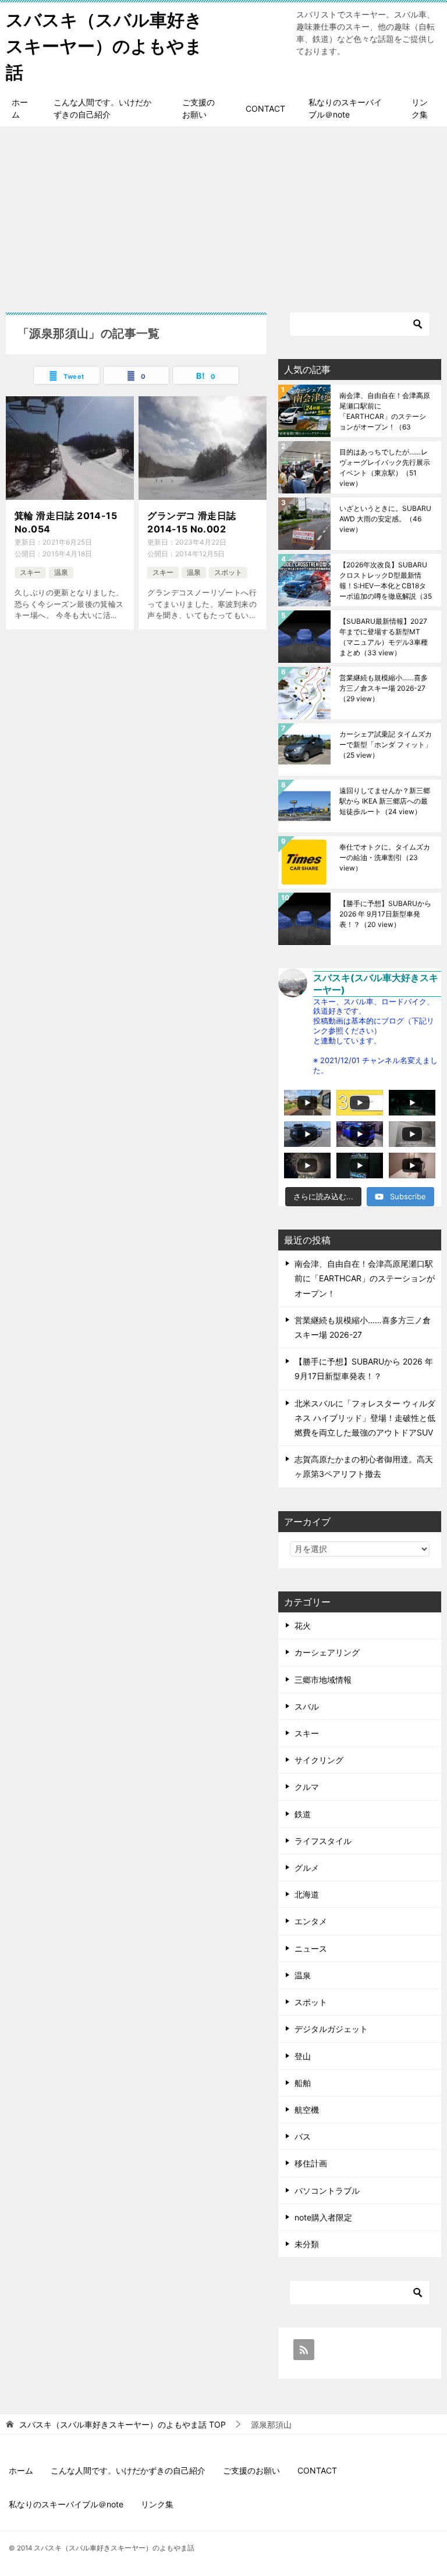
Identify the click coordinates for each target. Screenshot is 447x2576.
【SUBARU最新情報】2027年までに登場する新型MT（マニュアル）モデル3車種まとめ (384, 637)
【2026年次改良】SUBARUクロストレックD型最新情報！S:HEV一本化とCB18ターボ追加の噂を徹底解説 (386, 580)
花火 (303, 1625)
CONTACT (265, 109)
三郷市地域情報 (323, 1680)
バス (303, 2136)
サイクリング (319, 1760)
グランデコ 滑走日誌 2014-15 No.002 (191, 522)
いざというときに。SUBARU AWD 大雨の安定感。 (385, 519)
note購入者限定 (323, 2217)
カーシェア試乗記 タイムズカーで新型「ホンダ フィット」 (386, 745)
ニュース (311, 1948)
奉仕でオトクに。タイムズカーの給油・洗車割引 (385, 857)
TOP (123, 2425)
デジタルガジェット (331, 2029)
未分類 (307, 2244)
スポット (228, 572)
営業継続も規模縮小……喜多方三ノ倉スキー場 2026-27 (384, 688)
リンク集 (420, 108)
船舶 (303, 2083)
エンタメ (311, 1921)
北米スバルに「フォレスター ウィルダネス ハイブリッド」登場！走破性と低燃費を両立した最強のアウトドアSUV (365, 1418)
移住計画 (311, 2163)
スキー (30, 572)
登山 (303, 2056)
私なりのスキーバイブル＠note (345, 108)
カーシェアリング (327, 1652)
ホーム (20, 108)
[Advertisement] (223, 214)
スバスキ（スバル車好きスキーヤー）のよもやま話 (104, 46)
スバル (307, 1706)
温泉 (61, 572)
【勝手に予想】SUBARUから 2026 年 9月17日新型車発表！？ (385, 914)
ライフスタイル (323, 1841)
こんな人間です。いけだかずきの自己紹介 (102, 108)
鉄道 (303, 1814)
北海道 (307, 1894)
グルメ (307, 1868)
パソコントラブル (327, 2191)
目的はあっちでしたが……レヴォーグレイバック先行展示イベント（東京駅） (385, 468)
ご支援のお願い (198, 108)
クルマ (307, 1787)
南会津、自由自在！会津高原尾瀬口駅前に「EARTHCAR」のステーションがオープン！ (385, 411)
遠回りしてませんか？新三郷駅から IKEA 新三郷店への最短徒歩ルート (385, 801)
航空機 (307, 2110)
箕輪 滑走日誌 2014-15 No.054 (66, 522)
